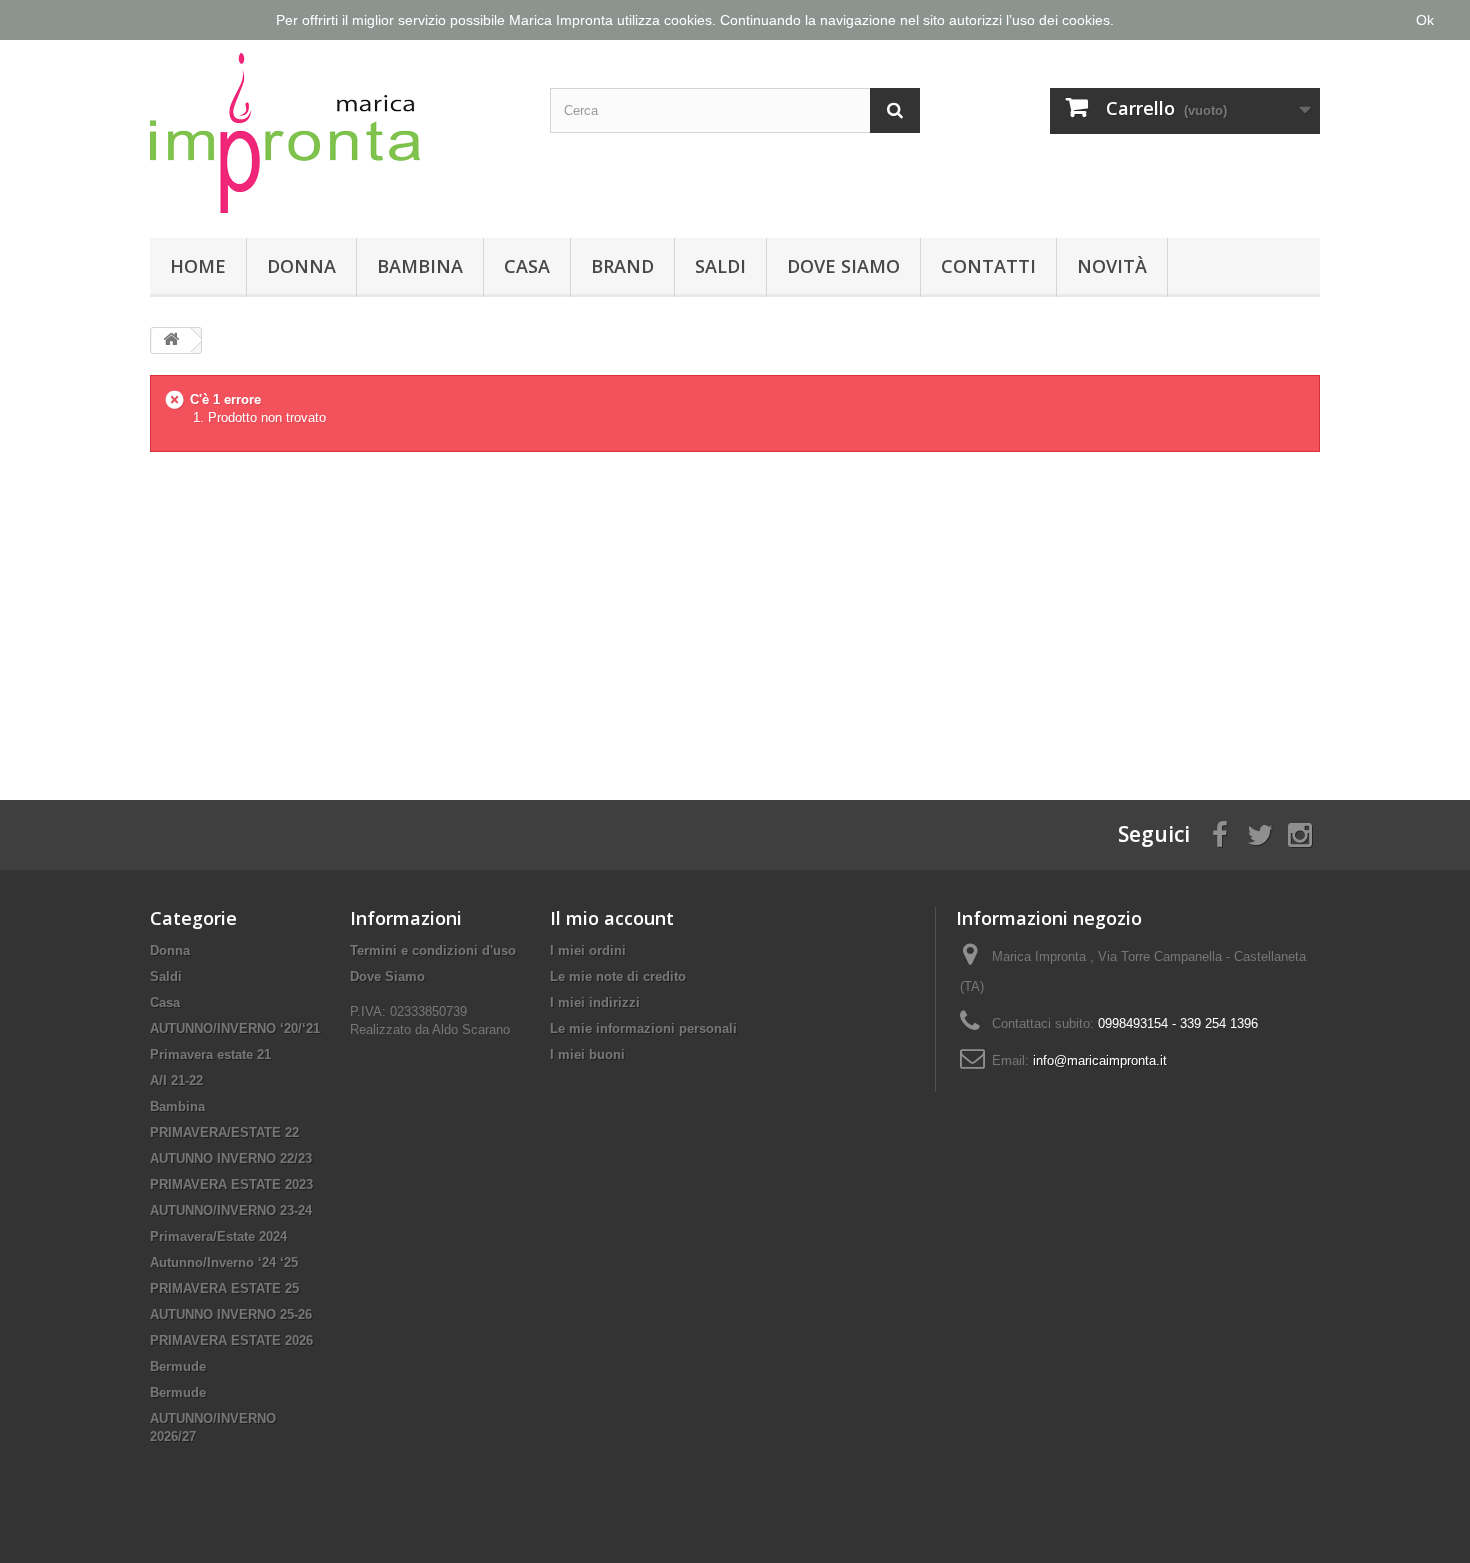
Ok (1425, 20)
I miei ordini (588, 950)
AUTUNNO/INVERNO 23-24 (231, 1210)
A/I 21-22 (176, 1080)
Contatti (988, 266)
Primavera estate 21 (210, 1054)
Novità (1112, 266)
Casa (527, 266)
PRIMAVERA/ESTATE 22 (224, 1132)
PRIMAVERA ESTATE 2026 (231, 1340)
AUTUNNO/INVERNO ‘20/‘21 (235, 1028)
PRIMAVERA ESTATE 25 (224, 1288)
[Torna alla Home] (171, 340)
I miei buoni (587, 1054)
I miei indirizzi (595, 1002)
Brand (622, 266)
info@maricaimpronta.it (1100, 1060)
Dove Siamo (843, 266)
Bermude (178, 1366)
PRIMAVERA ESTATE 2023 (231, 1184)
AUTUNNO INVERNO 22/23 (231, 1158)
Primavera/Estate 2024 (218, 1236)
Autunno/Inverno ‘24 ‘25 (224, 1262)
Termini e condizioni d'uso (433, 950)
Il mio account (612, 918)
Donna (301, 266)
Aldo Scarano (471, 1029)
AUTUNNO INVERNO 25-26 (231, 1314)
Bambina (420, 266)
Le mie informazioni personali (643, 1028)
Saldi (720, 266)
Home (198, 266)
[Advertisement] (735, 610)
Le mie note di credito (618, 976)
